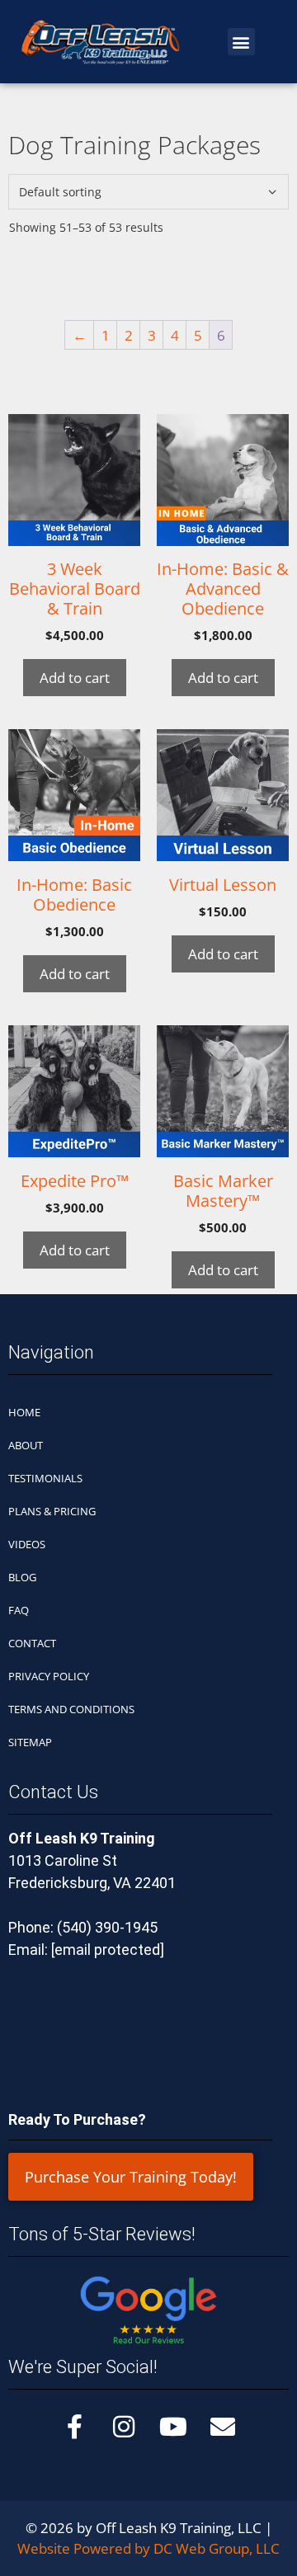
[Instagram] (124, 2427)
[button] (241, 42)
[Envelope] (223, 2427)
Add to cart (75, 678)
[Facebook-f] (74, 2427)
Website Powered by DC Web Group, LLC (148, 2548)
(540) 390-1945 (107, 1927)
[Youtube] (173, 2427)
